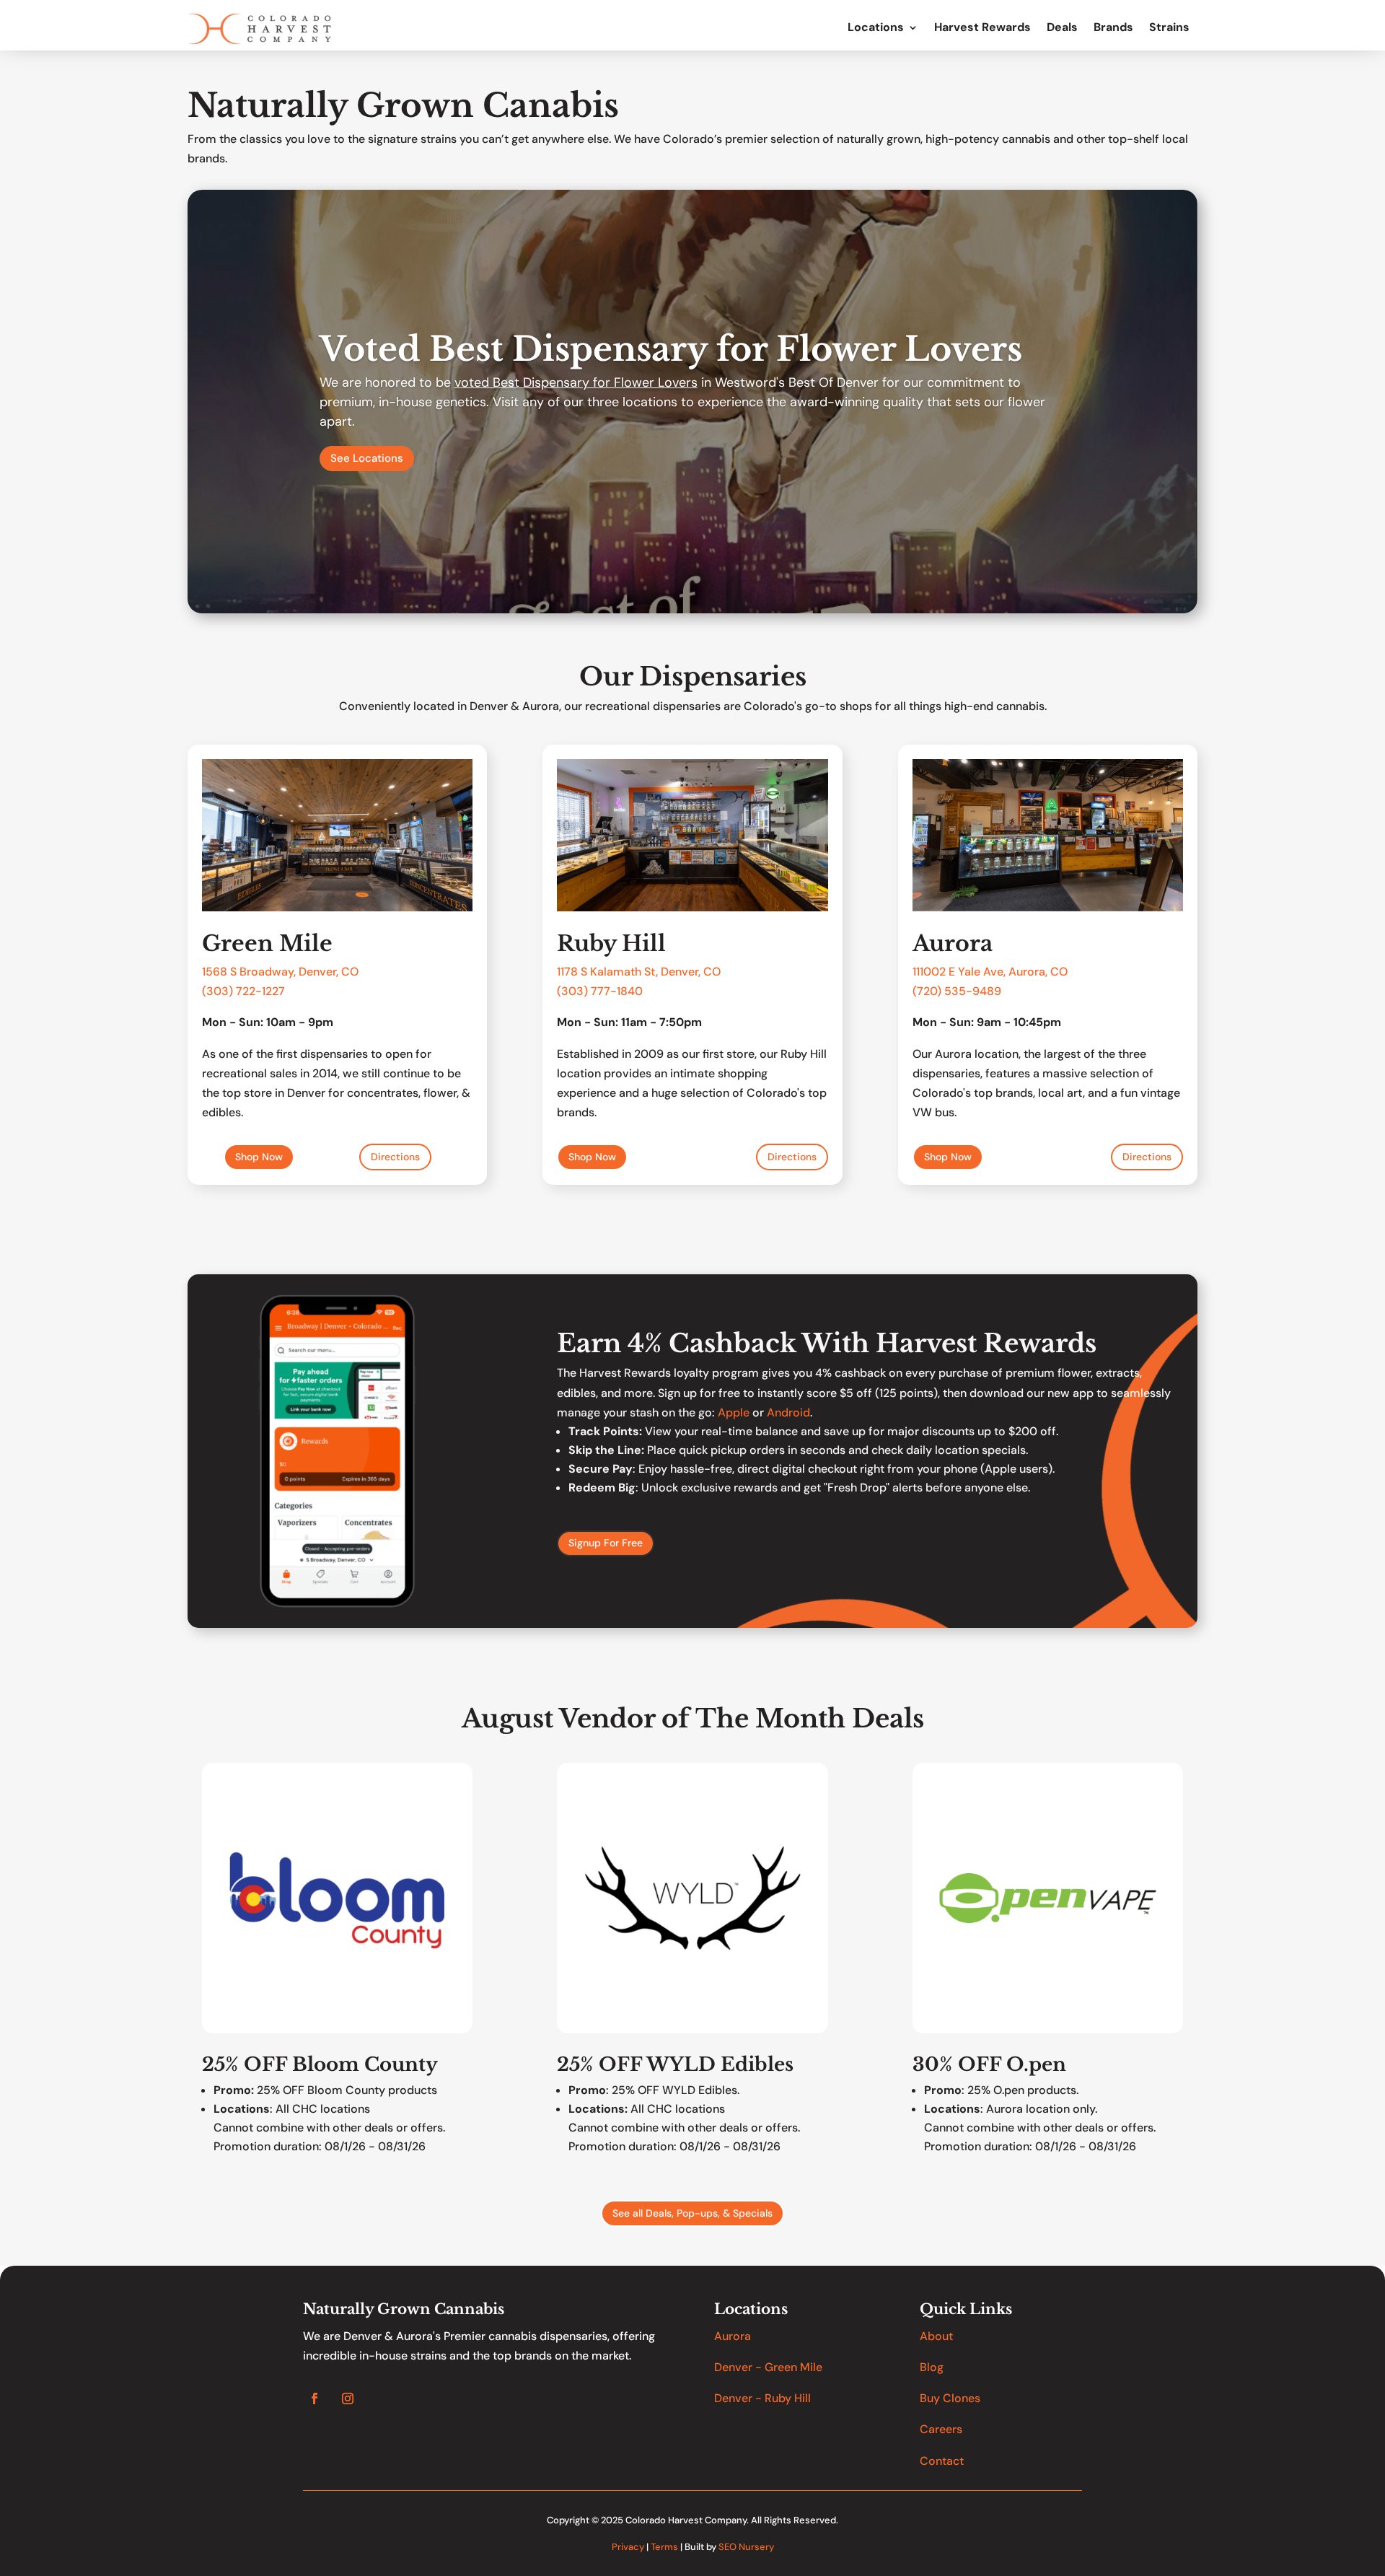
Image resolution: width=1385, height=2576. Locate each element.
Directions (395, 1157)
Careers (941, 2429)
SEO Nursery (746, 2547)
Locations (876, 28)
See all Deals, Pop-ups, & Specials (692, 2213)
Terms (664, 2547)
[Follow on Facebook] (315, 2398)
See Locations (367, 458)
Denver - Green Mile (768, 2367)
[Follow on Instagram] (348, 2398)
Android (788, 1412)
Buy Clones (950, 2398)
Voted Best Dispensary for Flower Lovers (671, 349)
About (936, 2336)
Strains (1169, 28)
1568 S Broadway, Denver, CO (280, 972)
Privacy (628, 2547)
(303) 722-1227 (243, 991)
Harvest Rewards (982, 28)
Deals (1062, 28)
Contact (942, 2461)
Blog (932, 2367)
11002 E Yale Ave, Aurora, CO (992, 972)
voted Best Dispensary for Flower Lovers (576, 382)
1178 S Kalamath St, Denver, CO (639, 972)
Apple (734, 1412)
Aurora (733, 2336)
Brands (1113, 28)
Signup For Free (606, 1543)
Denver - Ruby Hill (762, 2398)
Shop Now (259, 1157)
